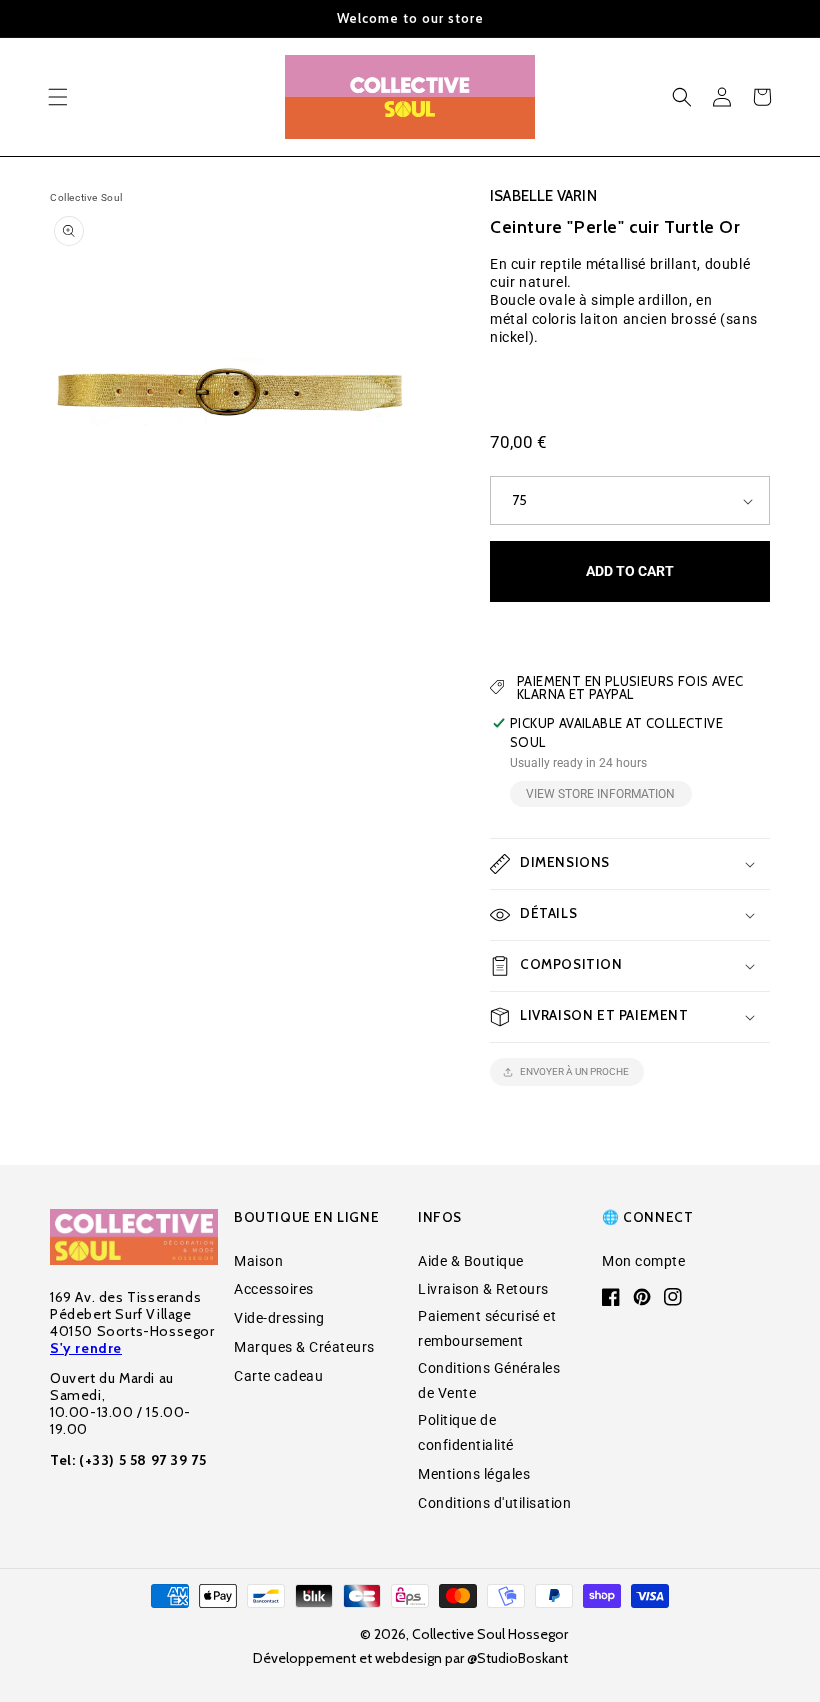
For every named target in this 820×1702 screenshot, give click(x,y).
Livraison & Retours (483, 1289)
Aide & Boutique (471, 1261)
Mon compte (643, 1261)
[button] (58, 97)
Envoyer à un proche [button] (574, 1071)
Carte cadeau (278, 1376)
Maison (258, 1261)
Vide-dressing (279, 1318)
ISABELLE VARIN (543, 196)
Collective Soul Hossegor (490, 1634)
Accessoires (274, 1289)
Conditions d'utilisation (494, 1503)
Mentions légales (474, 1474)
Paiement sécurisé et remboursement (487, 1328)
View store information (600, 794)
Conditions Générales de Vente (489, 1380)
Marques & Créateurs (304, 1347)
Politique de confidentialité (466, 1432)
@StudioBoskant (517, 1658)
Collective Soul (86, 197)
